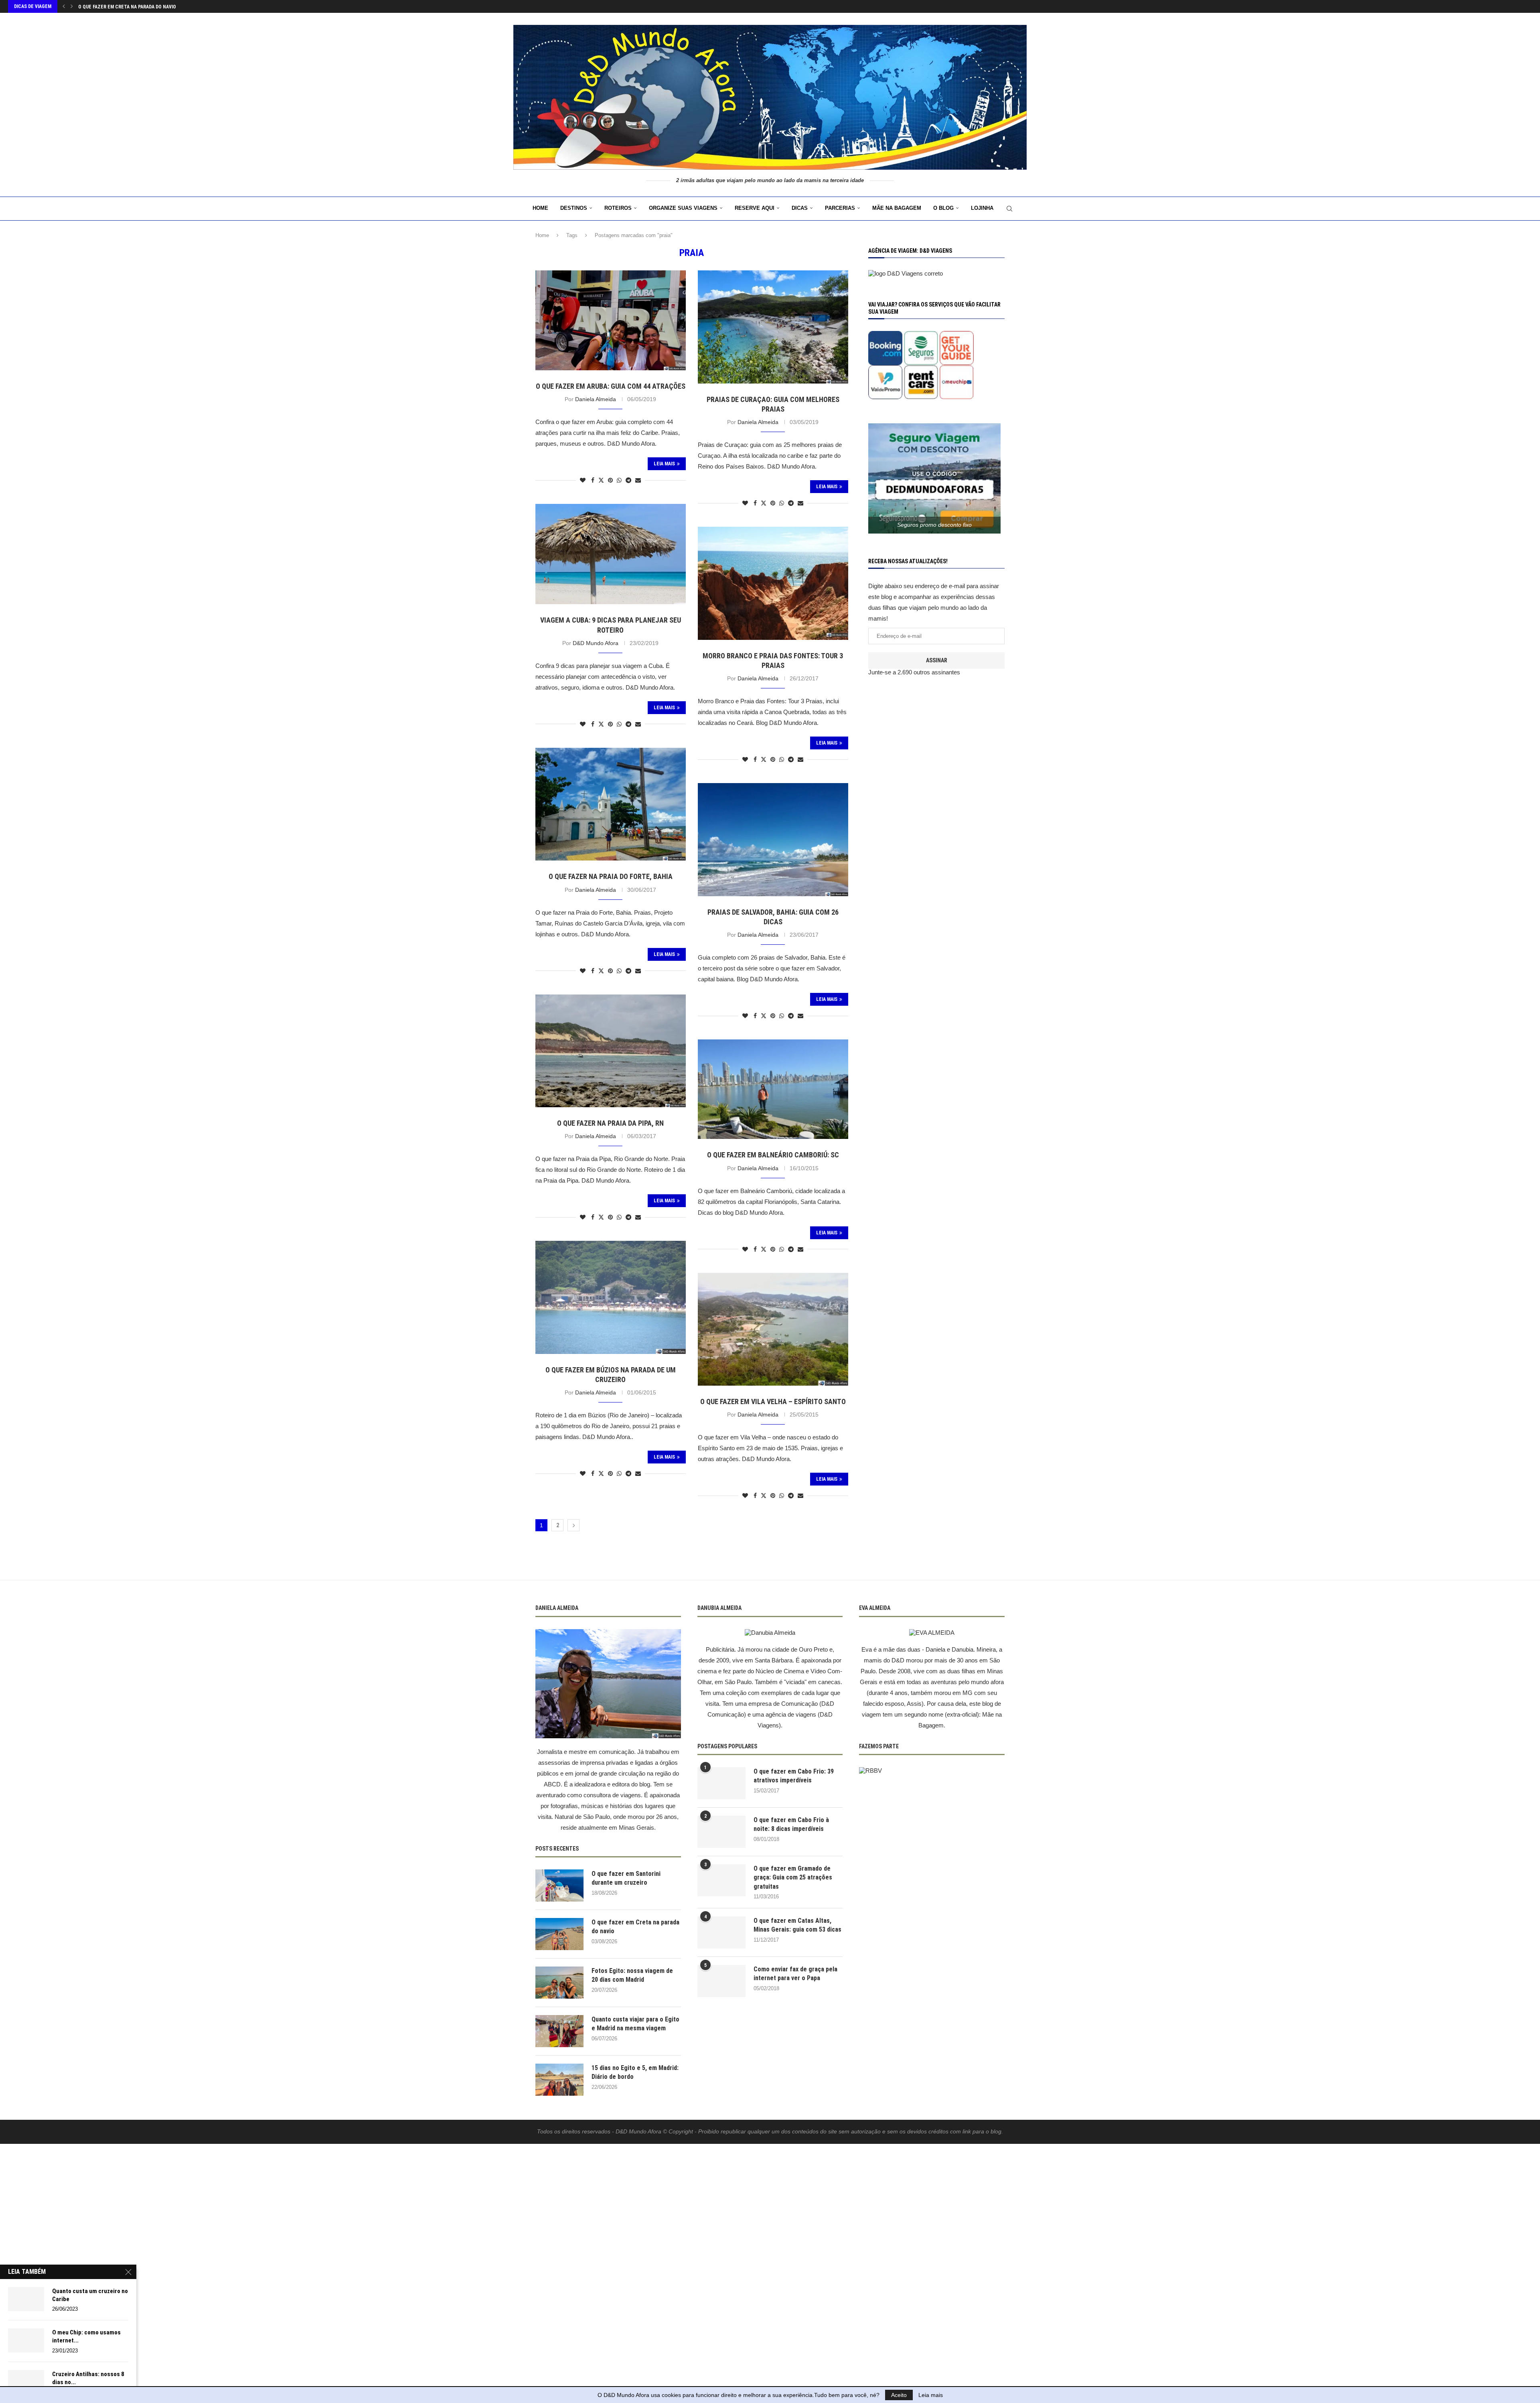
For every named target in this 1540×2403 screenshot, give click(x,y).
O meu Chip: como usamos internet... (86, 2336)
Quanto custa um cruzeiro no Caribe (90, 2295)
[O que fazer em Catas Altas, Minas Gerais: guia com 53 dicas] (721, 1932)
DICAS (800, 208)
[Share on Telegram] (628, 480)
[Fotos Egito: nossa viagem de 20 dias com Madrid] (559, 1983)
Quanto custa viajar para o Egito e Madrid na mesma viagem (635, 2024)
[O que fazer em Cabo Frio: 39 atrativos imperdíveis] (721, 1783)
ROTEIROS (618, 208)
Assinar (937, 660)
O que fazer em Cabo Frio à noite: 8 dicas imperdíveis (791, 1824)
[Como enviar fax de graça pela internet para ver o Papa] (721, 1981)
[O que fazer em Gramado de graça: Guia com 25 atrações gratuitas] (721, 1880)
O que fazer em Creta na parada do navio (635, 1927)
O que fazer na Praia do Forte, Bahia (611, 876)
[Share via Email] (638, 480)
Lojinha (982, 208)
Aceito (899, 2395)
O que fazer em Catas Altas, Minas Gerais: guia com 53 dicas (797, 1925)
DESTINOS (574, 208)
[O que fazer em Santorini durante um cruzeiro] (559, 1885)
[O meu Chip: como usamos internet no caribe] (26, 2340)
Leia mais (931, 2395)
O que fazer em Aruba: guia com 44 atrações (611, 386)
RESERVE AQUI (755, 208)
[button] (64, 6)
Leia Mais (664, 464)
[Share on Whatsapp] (619, 480)
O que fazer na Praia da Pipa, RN (610, 1123)
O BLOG (943, 208)
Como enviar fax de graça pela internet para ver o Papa (795, 1974)
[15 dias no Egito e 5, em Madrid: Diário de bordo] (559, 2080)
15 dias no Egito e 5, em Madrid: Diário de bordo (635, 2072)
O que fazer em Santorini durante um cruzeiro (626, 1878)
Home (540, 208)
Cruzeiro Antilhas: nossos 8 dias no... (88, 2378)
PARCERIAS (840, 208)
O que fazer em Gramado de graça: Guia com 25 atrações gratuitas (793, 1877)
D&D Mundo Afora (596, 643)
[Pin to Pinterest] (610, 480)
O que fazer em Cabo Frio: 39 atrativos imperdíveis (794, 1776)
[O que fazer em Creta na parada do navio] (559, 1934)
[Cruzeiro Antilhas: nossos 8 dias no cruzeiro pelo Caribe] (26, 2382)
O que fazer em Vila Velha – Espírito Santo (773, 1401)
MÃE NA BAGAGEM (897, 208)
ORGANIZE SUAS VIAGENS (683, 208)
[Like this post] (583, 480)
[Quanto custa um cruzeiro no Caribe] (26, 2299)
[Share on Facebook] (593, 480)
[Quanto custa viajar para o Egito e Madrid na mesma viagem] (559, 2031)
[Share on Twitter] (601, 480)
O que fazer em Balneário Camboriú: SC (773, 1155)
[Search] (1009, 209)
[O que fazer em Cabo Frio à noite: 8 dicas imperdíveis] (721, 1832)
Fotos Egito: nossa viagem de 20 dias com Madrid (137, 7)
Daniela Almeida (596, 399)
